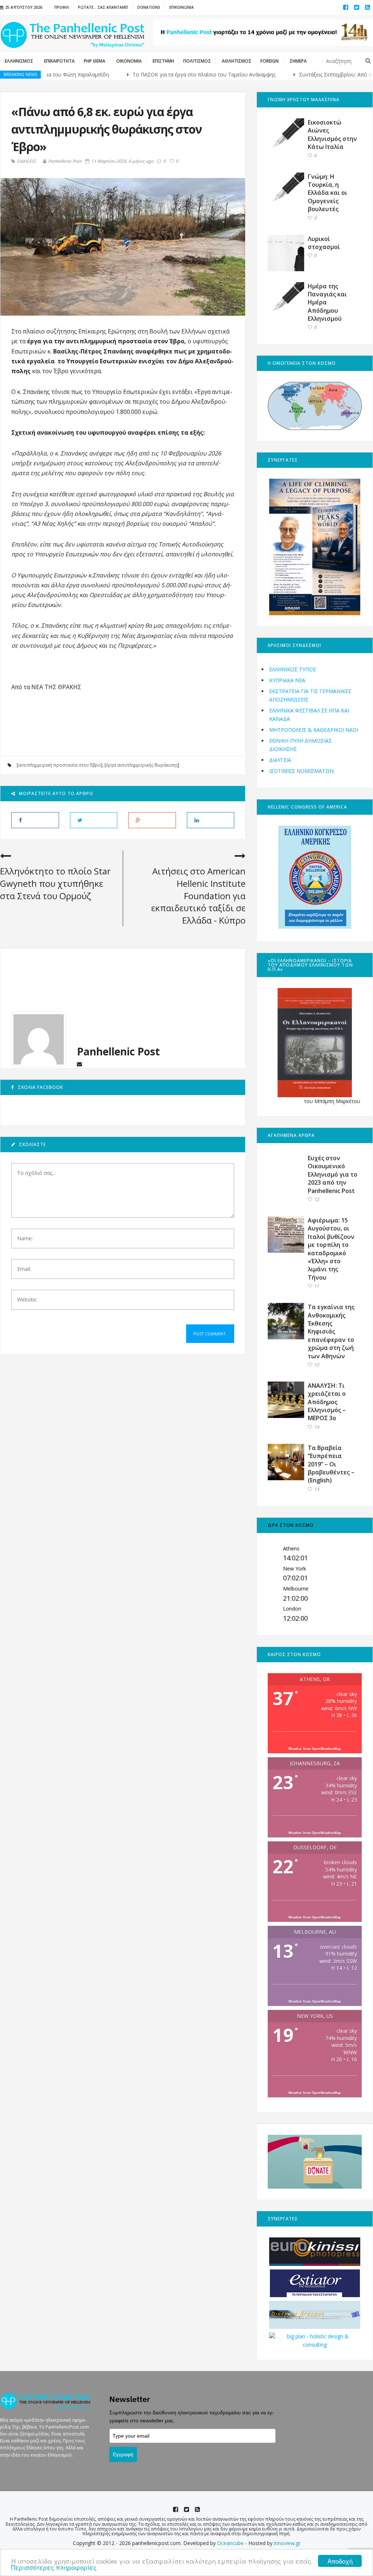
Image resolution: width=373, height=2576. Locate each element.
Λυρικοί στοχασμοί (324, 243)
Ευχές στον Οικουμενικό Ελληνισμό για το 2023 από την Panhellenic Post (333, 1174)
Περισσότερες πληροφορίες (54, 2567)
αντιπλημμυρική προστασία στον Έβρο (60, 765)
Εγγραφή (123, 2454)
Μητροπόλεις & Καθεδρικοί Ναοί (314, 730)
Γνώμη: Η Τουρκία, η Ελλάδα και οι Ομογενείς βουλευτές (327, 193)
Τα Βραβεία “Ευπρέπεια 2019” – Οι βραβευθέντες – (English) (331, 1464)
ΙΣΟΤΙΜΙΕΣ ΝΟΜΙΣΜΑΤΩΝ (301, 771)
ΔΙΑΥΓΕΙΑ (280, 760)
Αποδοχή (340, 2561)
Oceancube (230, 2543)
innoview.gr (287, 2543)
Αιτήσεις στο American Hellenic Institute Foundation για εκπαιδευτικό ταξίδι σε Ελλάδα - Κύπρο (198, 895)
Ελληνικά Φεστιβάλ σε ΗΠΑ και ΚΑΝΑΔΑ (309, 714)
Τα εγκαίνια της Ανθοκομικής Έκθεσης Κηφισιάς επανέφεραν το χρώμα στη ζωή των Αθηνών (331, 1331)
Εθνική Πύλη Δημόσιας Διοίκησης (301, 745)
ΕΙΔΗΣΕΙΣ (26, 161)
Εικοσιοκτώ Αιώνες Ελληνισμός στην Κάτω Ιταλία (332, 135)
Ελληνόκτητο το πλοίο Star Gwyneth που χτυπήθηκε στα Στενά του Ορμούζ (55, 883)
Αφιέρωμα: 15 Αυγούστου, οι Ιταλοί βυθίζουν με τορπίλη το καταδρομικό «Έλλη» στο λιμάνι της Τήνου (331, 1249)
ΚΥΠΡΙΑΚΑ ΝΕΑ (287, 680)
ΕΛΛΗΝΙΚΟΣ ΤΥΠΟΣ (293, 669)
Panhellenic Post (65, 161)
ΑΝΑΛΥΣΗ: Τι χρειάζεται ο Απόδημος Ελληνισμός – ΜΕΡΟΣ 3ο (327, 1402)
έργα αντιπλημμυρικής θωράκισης (142, 765)
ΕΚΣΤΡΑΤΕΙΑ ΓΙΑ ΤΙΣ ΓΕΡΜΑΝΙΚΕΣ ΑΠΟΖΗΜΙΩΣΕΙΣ (310, 695)
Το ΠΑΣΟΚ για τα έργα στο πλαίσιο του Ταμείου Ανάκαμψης (153, 74)
